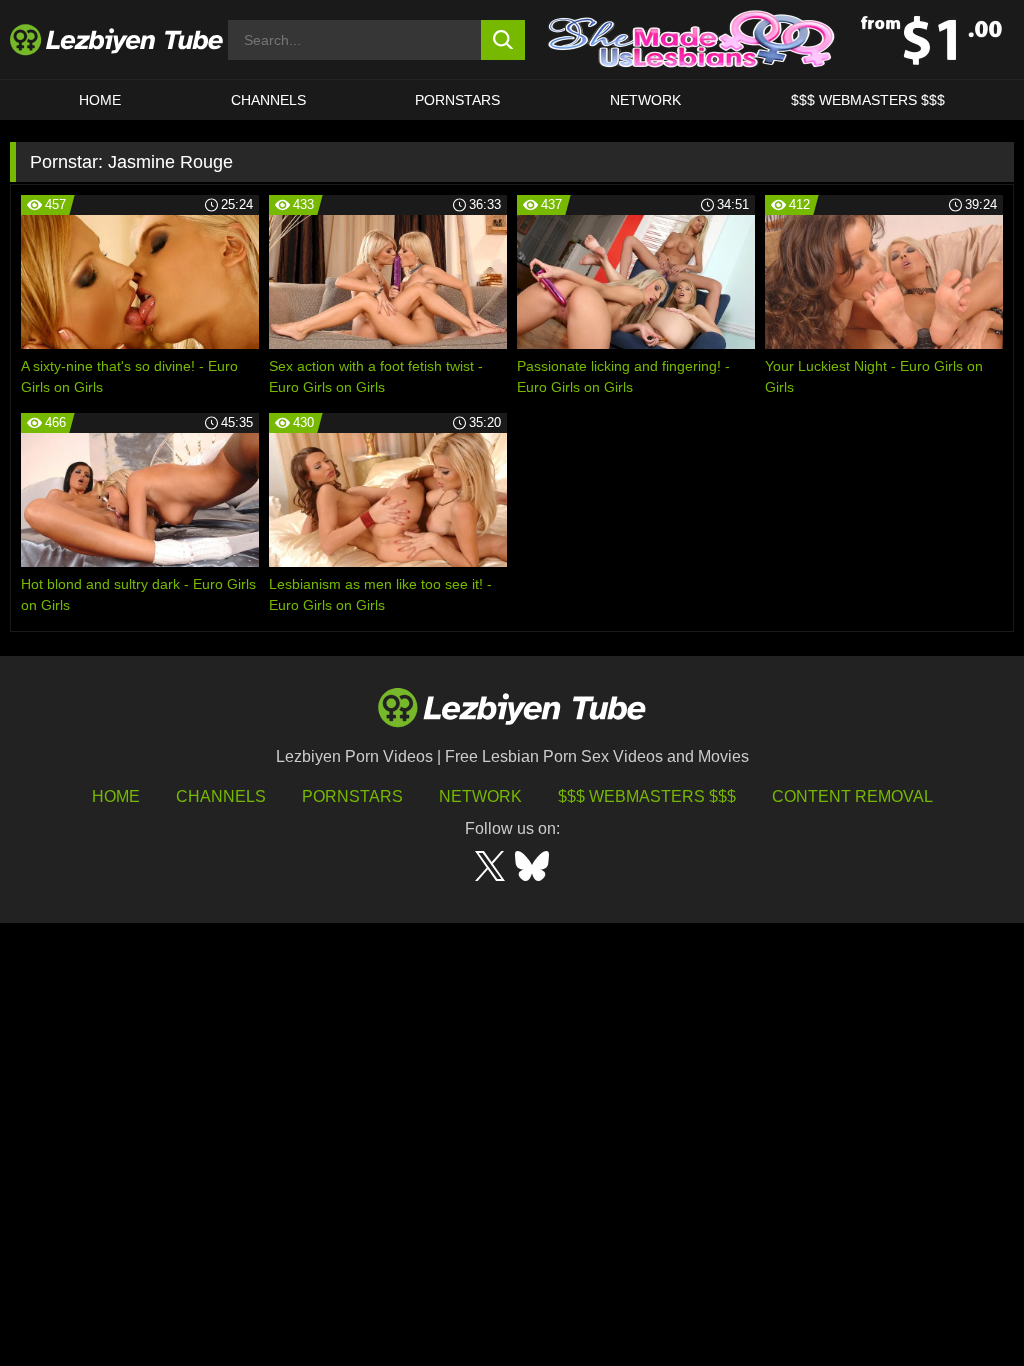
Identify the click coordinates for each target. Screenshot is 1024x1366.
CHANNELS (268, 100)
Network (645, 100)
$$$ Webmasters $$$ (647, 796)
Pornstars (457, 100)
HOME (100, 100)
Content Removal (852, 796)
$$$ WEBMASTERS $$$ (868, 100)
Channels (221, 796)
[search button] (503, 40)
